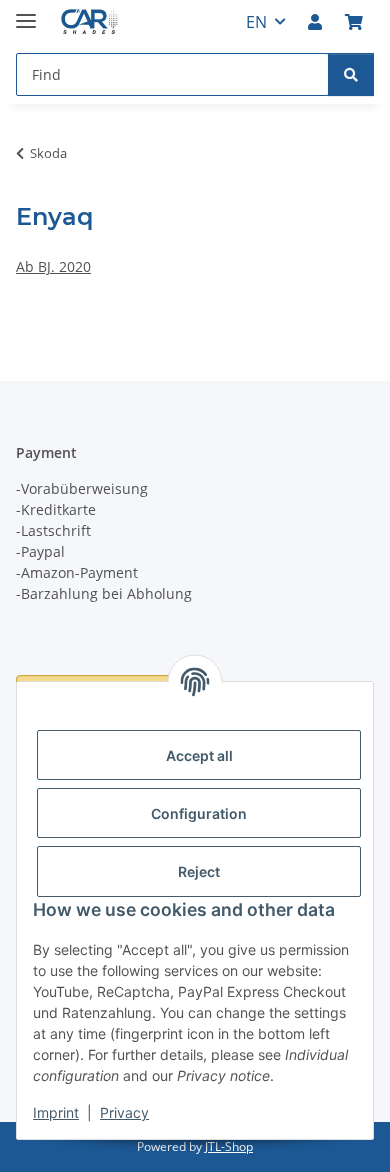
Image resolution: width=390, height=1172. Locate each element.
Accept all (199, 755)
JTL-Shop (229, 1146)
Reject (199, 871)
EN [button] (256, 22)
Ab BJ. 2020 (53, 266)
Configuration (199, 813)
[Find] (351, 74)
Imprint (56, 1112)
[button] (315, 22)
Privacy (124, 1112)
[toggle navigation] (26, 12)
